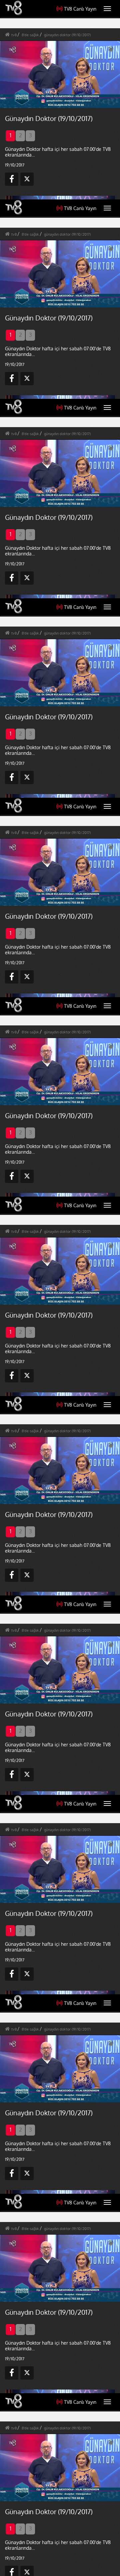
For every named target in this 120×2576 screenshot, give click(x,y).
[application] (60, 1288)
